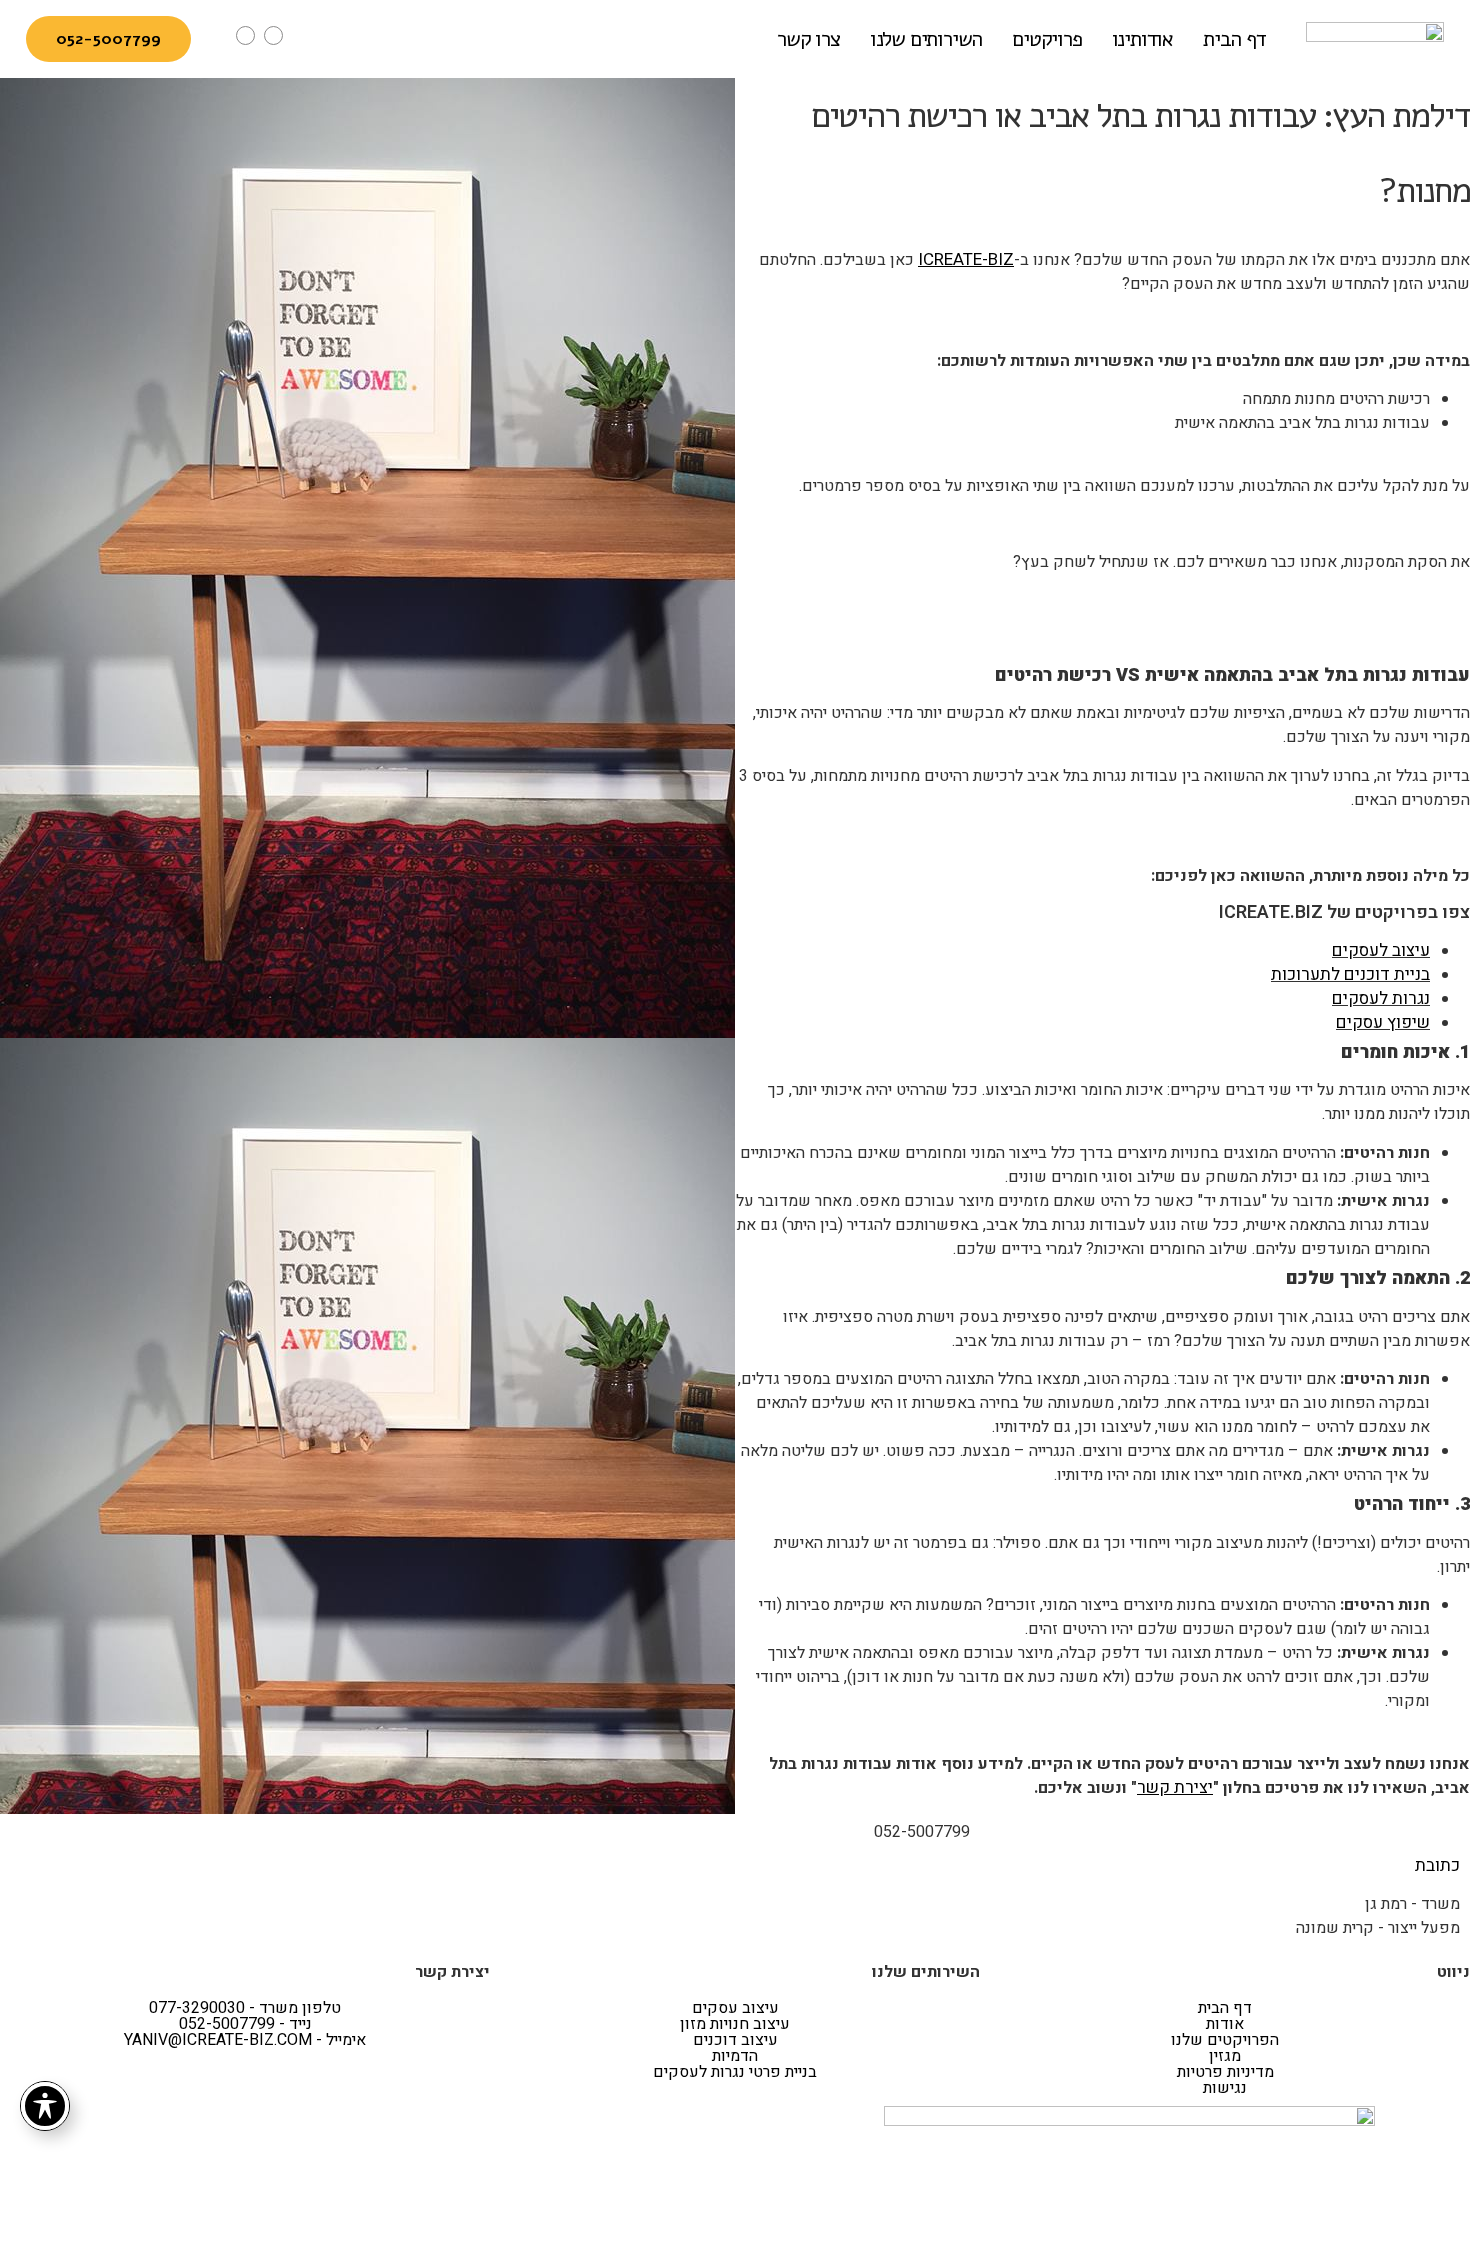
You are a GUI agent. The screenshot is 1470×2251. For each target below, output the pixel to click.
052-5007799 (922, 1832)
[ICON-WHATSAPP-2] (273, 35)
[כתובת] (1451, 1832)
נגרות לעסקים (1381, 998)
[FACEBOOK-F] (471, 1832)
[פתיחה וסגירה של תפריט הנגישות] (45, 2106)
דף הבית (1234, 39)
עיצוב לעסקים (1381, 950)
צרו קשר (808, 39)
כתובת (1437, 1865)
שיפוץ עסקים (1383, 1022)
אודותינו (1142, 39)
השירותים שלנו (926, 39)
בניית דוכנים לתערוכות (1350, 974)
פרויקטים (1046, 39)
